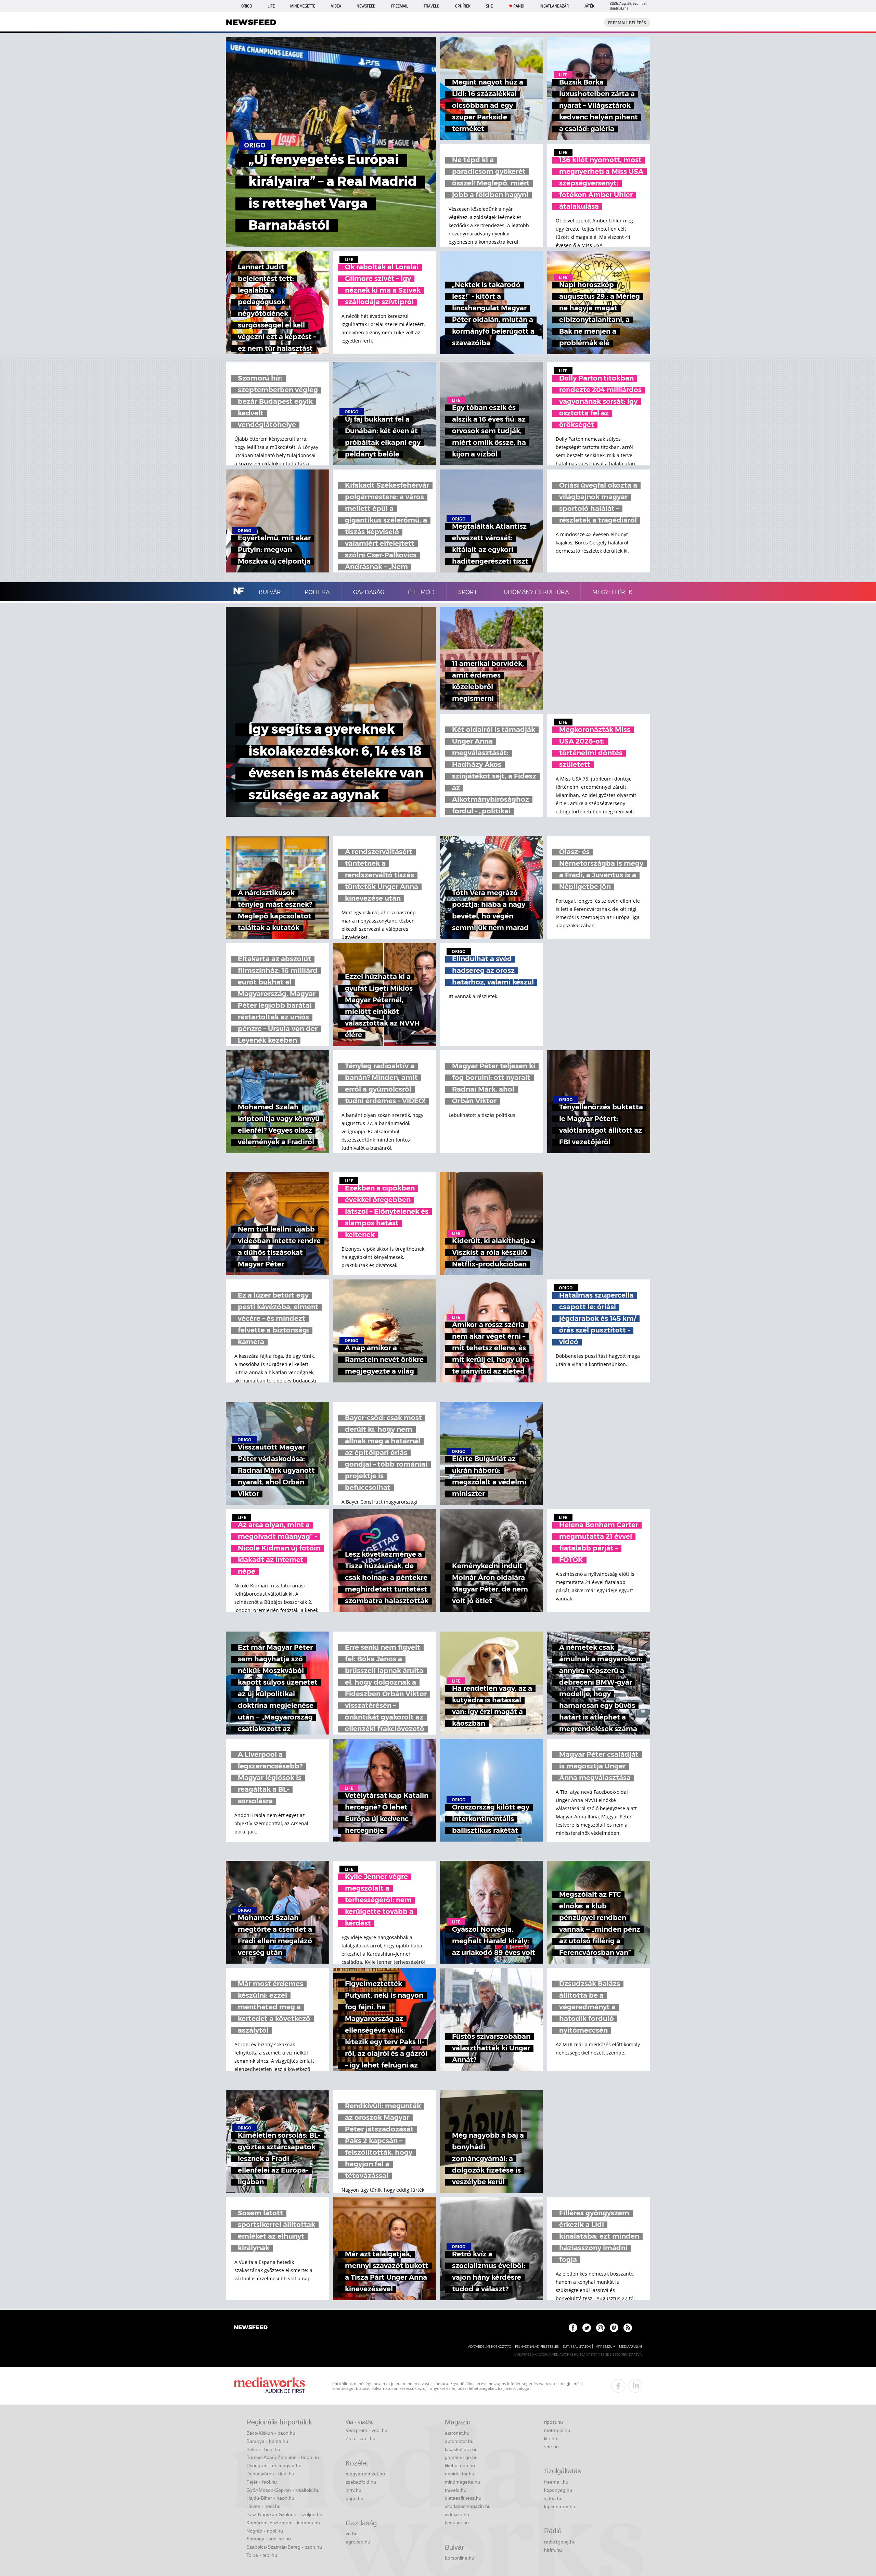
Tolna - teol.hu (262, 2555)
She (489, 6)
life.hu (551, 2438)
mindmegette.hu (462, 2482)
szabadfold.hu (361, 2482)
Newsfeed (366, 6)
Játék (589, 6)
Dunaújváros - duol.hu (270, 2474)
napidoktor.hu (460, 2474)
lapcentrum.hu (560, 2507)
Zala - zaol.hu (360, 2438)
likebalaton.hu (460, 2465)
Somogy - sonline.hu (269, 2539)
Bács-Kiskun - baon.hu (271, 2433)
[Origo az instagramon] (600, 2328)
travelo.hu (456, 2490)
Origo (247, 6)
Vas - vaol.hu (360, 2422)
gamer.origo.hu (461, 2457)
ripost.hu (553, 2422)
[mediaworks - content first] (269, 2386)
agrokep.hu (358, 2542)
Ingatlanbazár (554, 6)
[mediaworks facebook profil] (618, 2386)
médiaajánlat (631, 2347)
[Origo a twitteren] (587, 2328)
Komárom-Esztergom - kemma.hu (283, 2523)
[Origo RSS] (628, 2328)
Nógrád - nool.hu (265, 2531)
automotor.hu (459, 2441)
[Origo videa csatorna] (614, 2328)
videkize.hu (457, 2514)
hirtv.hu (353, 2490)
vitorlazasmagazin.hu (468, 2506)
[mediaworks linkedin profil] (635, 2386)
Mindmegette (303, 6)
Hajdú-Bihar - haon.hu (270, 2498)
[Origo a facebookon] (573, 2328)
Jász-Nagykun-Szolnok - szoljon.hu (284, 2514)
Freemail (400, 6)
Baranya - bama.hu (267, 2441)
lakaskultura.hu (461, 2449)
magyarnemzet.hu (365, 2474)
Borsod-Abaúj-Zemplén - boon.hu (283, 2457)
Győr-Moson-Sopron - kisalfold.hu (283, 2490)
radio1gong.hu (560, 2542)
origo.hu (355, 2498)
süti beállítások (577, 2347)
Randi (519, 6)
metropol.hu (557, 2430)
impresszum (605, 2347)
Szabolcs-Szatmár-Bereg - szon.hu (284, 2547)
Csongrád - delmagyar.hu (274, 2465)
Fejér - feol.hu (262, 2482)
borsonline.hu (460, 2558)
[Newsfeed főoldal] (251, 2328)
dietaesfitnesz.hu (463, 2498)
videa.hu (553, 2498)
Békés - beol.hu (263, 2449)
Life (271, 6)
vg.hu (352, 2534)
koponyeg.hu (558, 2490)
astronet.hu (457, 2433)
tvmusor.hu (457, 2523)
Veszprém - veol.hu (366, 2430)
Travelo (431, 6)
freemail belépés (627, 23)
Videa (336, 6)
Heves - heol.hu (263, 2506)
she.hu (551, 2447)
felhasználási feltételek (537, 2347)
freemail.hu (556, 2482)
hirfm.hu (553, 2550)
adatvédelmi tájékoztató (490, 2347)
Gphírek (463, 6)
